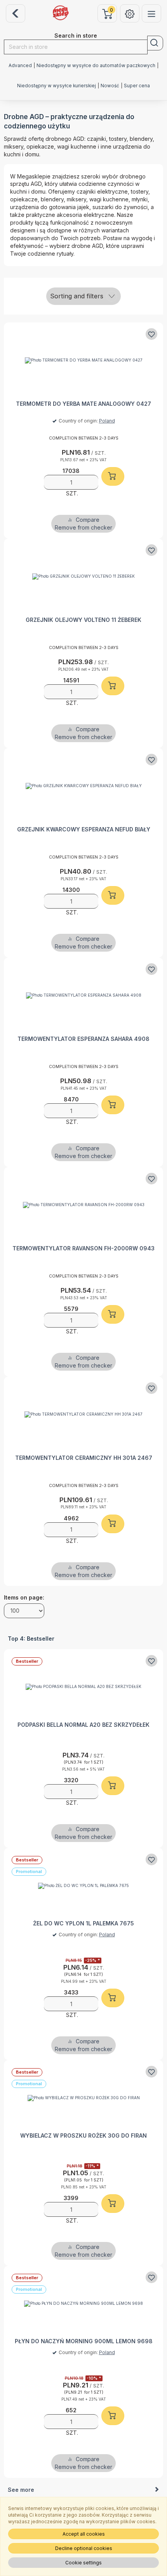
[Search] (155, 43)
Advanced (20, 66)
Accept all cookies (84, 2534)
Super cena (137, 86)
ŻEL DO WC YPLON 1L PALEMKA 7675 (83, 1923)
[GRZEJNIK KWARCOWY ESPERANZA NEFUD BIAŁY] (83, 786)
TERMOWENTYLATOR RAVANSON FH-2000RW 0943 (83, 1248)
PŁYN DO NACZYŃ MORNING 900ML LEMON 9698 (84, 2341)
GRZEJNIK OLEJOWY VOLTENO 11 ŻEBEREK (83, 620)
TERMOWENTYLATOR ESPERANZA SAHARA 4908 (83, 1039)
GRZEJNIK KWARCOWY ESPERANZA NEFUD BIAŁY (84, 829)
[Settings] (130, 13)
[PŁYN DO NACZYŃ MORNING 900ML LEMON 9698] (83, 2303)
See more (21, 2490)
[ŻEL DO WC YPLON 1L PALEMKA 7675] (83, 1886)
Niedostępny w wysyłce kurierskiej (57, 86)
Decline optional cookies (84, 2548)
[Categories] (151, 13)
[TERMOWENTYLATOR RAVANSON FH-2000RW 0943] (83, 1205)
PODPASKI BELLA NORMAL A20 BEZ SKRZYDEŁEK (83, 1725)
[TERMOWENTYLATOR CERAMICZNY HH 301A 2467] (83, 1414)
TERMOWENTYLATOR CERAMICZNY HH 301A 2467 (84, 1458)
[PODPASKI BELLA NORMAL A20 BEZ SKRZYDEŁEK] (83, 1687)
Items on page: (24, 1597)
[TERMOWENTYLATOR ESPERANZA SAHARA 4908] (83, 995)
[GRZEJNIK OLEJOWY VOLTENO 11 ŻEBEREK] (83, 576)
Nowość (110, 86)
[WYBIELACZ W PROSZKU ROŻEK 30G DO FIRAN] (83, 2098)
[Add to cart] (113, 476)
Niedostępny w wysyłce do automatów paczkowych (96, 66)
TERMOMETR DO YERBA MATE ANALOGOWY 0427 (83, 404)
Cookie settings (83, 2563)
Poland (107, 421)
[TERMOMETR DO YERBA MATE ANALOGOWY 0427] (83, 360)
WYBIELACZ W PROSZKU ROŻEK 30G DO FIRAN (83, 2135)
